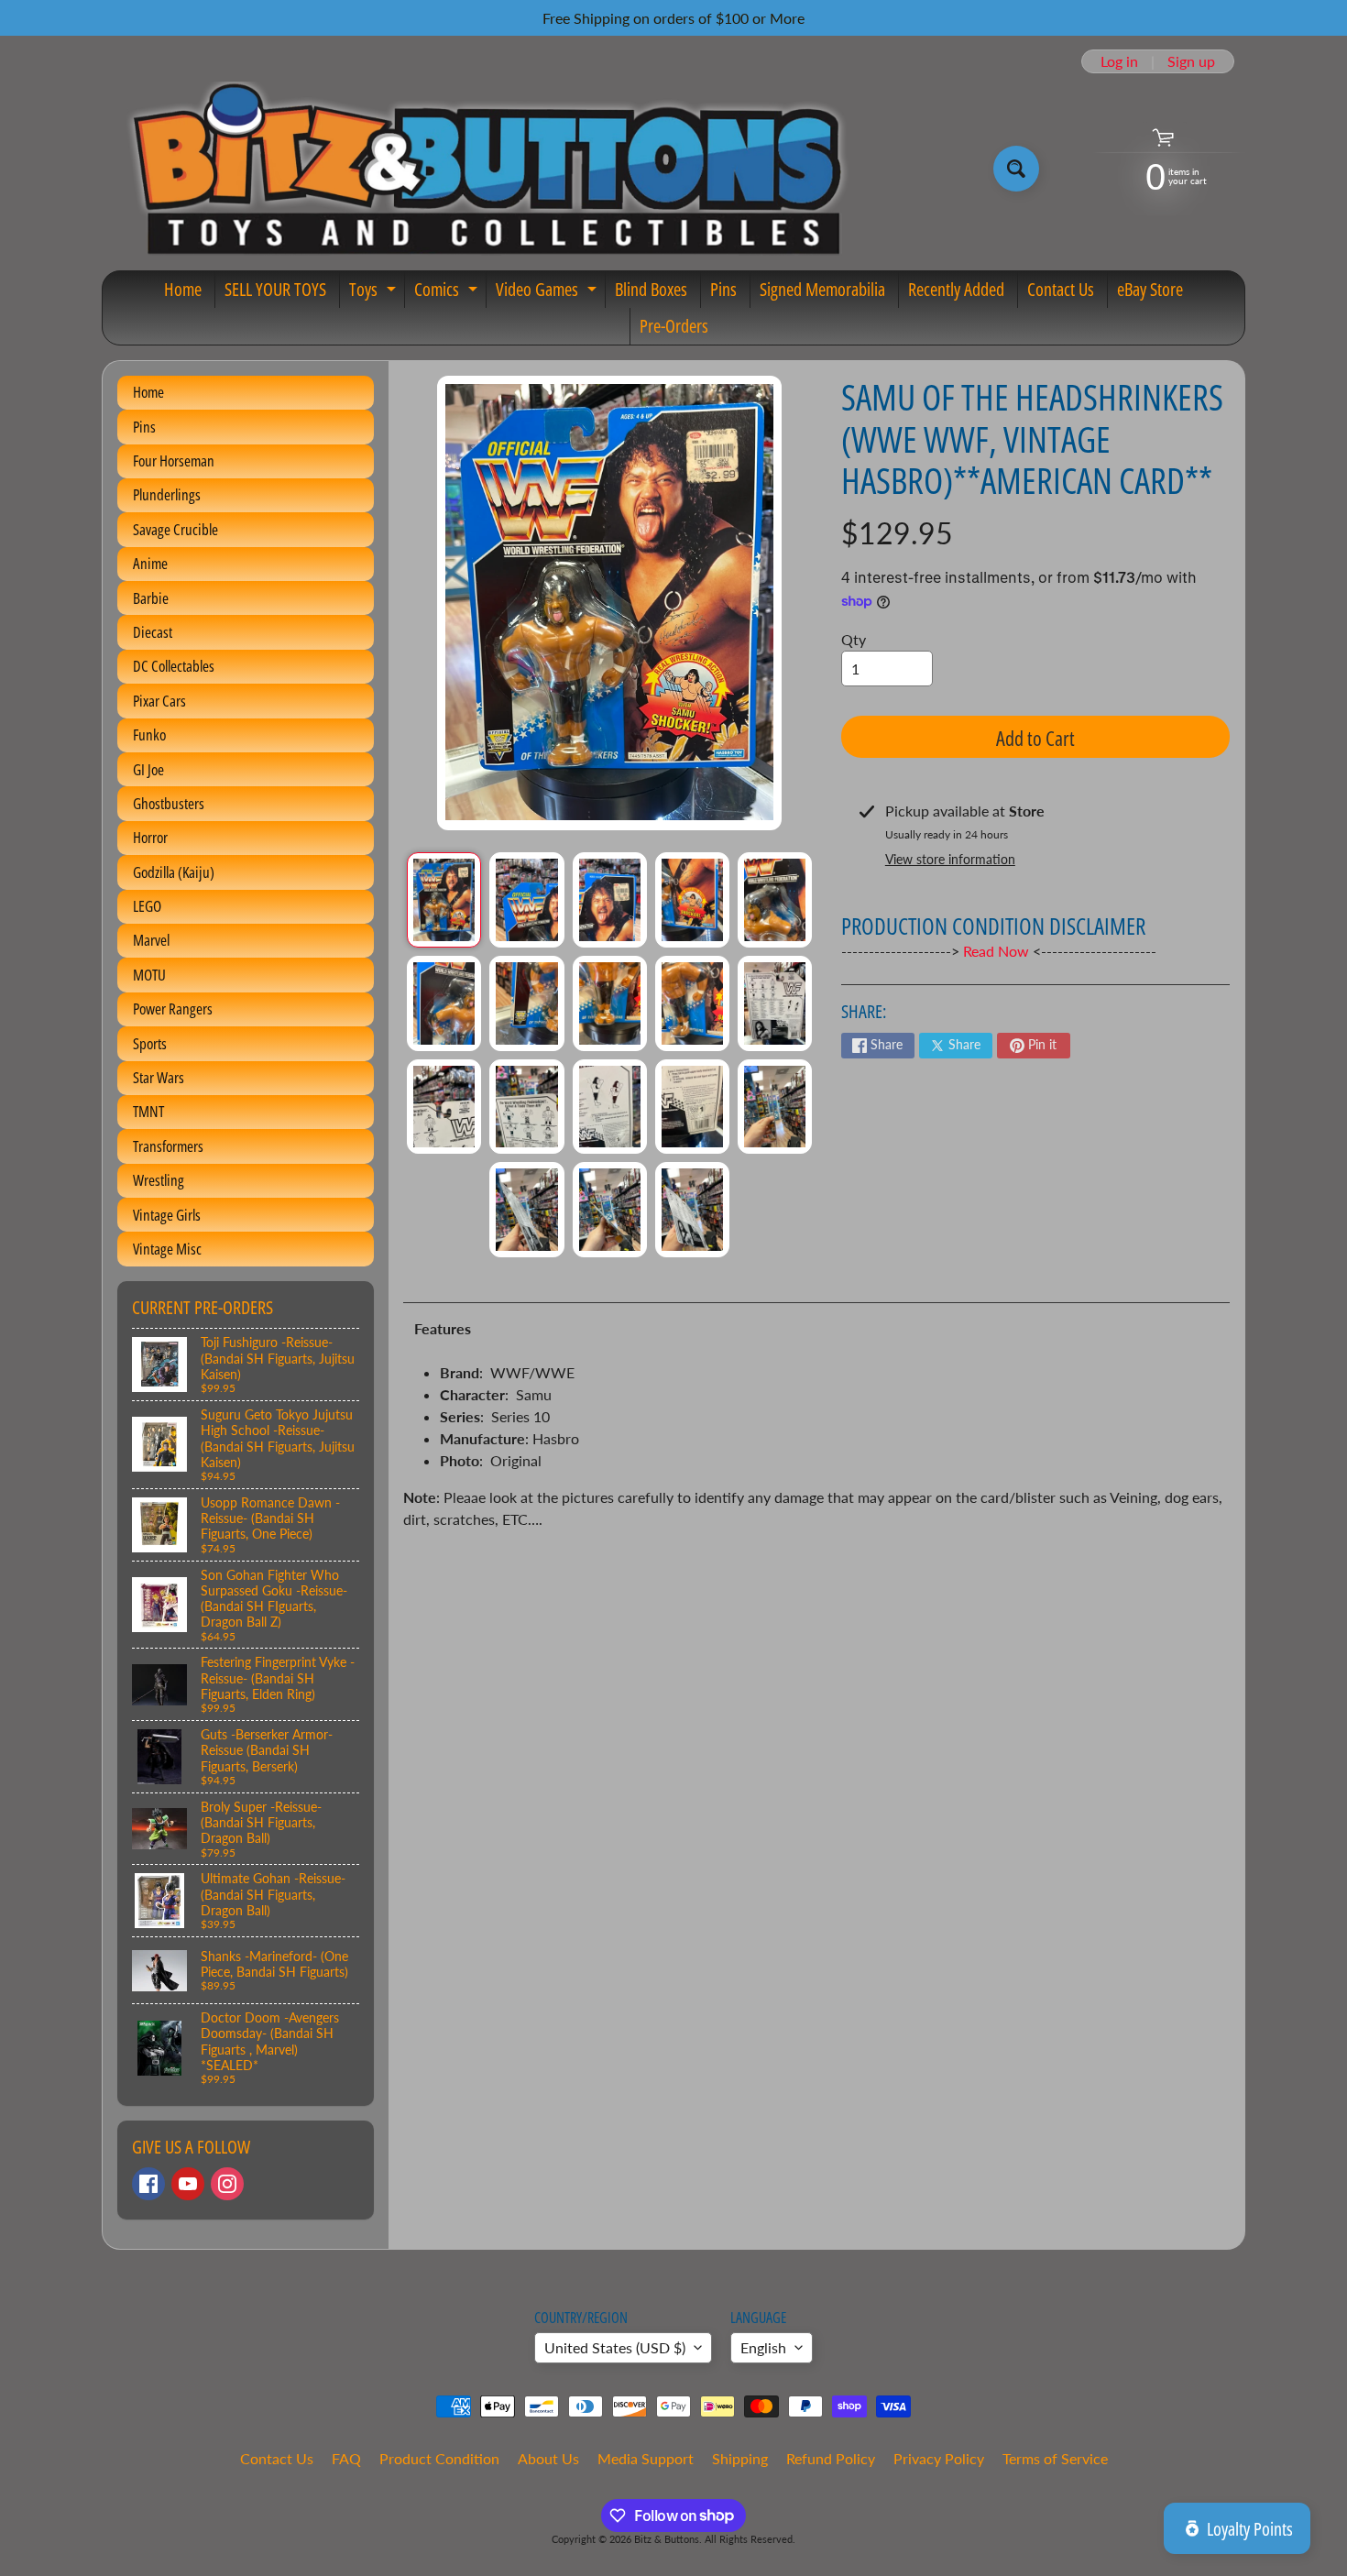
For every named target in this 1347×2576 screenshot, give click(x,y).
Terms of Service (1055, 2458)
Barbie (151, 598)
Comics (448, 292)
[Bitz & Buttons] (484, 169)
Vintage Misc (167, 1249)
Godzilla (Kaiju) (174, 872)
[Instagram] (227, 2184)
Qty (854, 639)
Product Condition (439, 2458)
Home (183, 289)
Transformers (168, 1146)
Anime (150, 563)
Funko (149, 734)
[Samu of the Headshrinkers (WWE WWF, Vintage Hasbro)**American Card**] (444, 900)
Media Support (646, 2458)
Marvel (151, 940)
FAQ (346, 2458)
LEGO (147, 906)
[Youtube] (188, 2184)
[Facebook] (148, 2184)
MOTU (149, 975)
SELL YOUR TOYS (275, 289)
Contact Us (1061, 289)
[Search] (1016, 169)
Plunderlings (167, 494)
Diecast (153, 632)
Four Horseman (174, 460)
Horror (150, 837)
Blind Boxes (651, 289)
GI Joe (148, 769)
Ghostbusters (169, 803)
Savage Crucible (175, 529)
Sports (150, 1043)
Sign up (1191, 61)
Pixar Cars (159, 701)
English (763, 2347)
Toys (375, 292)
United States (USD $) (615, 2347)
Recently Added (956, 289)
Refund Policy (831, 2458)
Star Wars (159, 1077)
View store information (950, 859)
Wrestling (159, 1180)
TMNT (148, 1111)
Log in (1119, 61)
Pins (723, 289)
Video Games (548, 292)
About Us (548, 2458)
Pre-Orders (674, 326)
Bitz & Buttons (667, 2539)
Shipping (740, 2458)
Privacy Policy (939, 2458)
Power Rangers (173, 1008)
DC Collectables (174, 666)
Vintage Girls (167, 1215)
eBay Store (1150, 289)
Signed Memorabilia (822, 289)
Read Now (998, 951)
